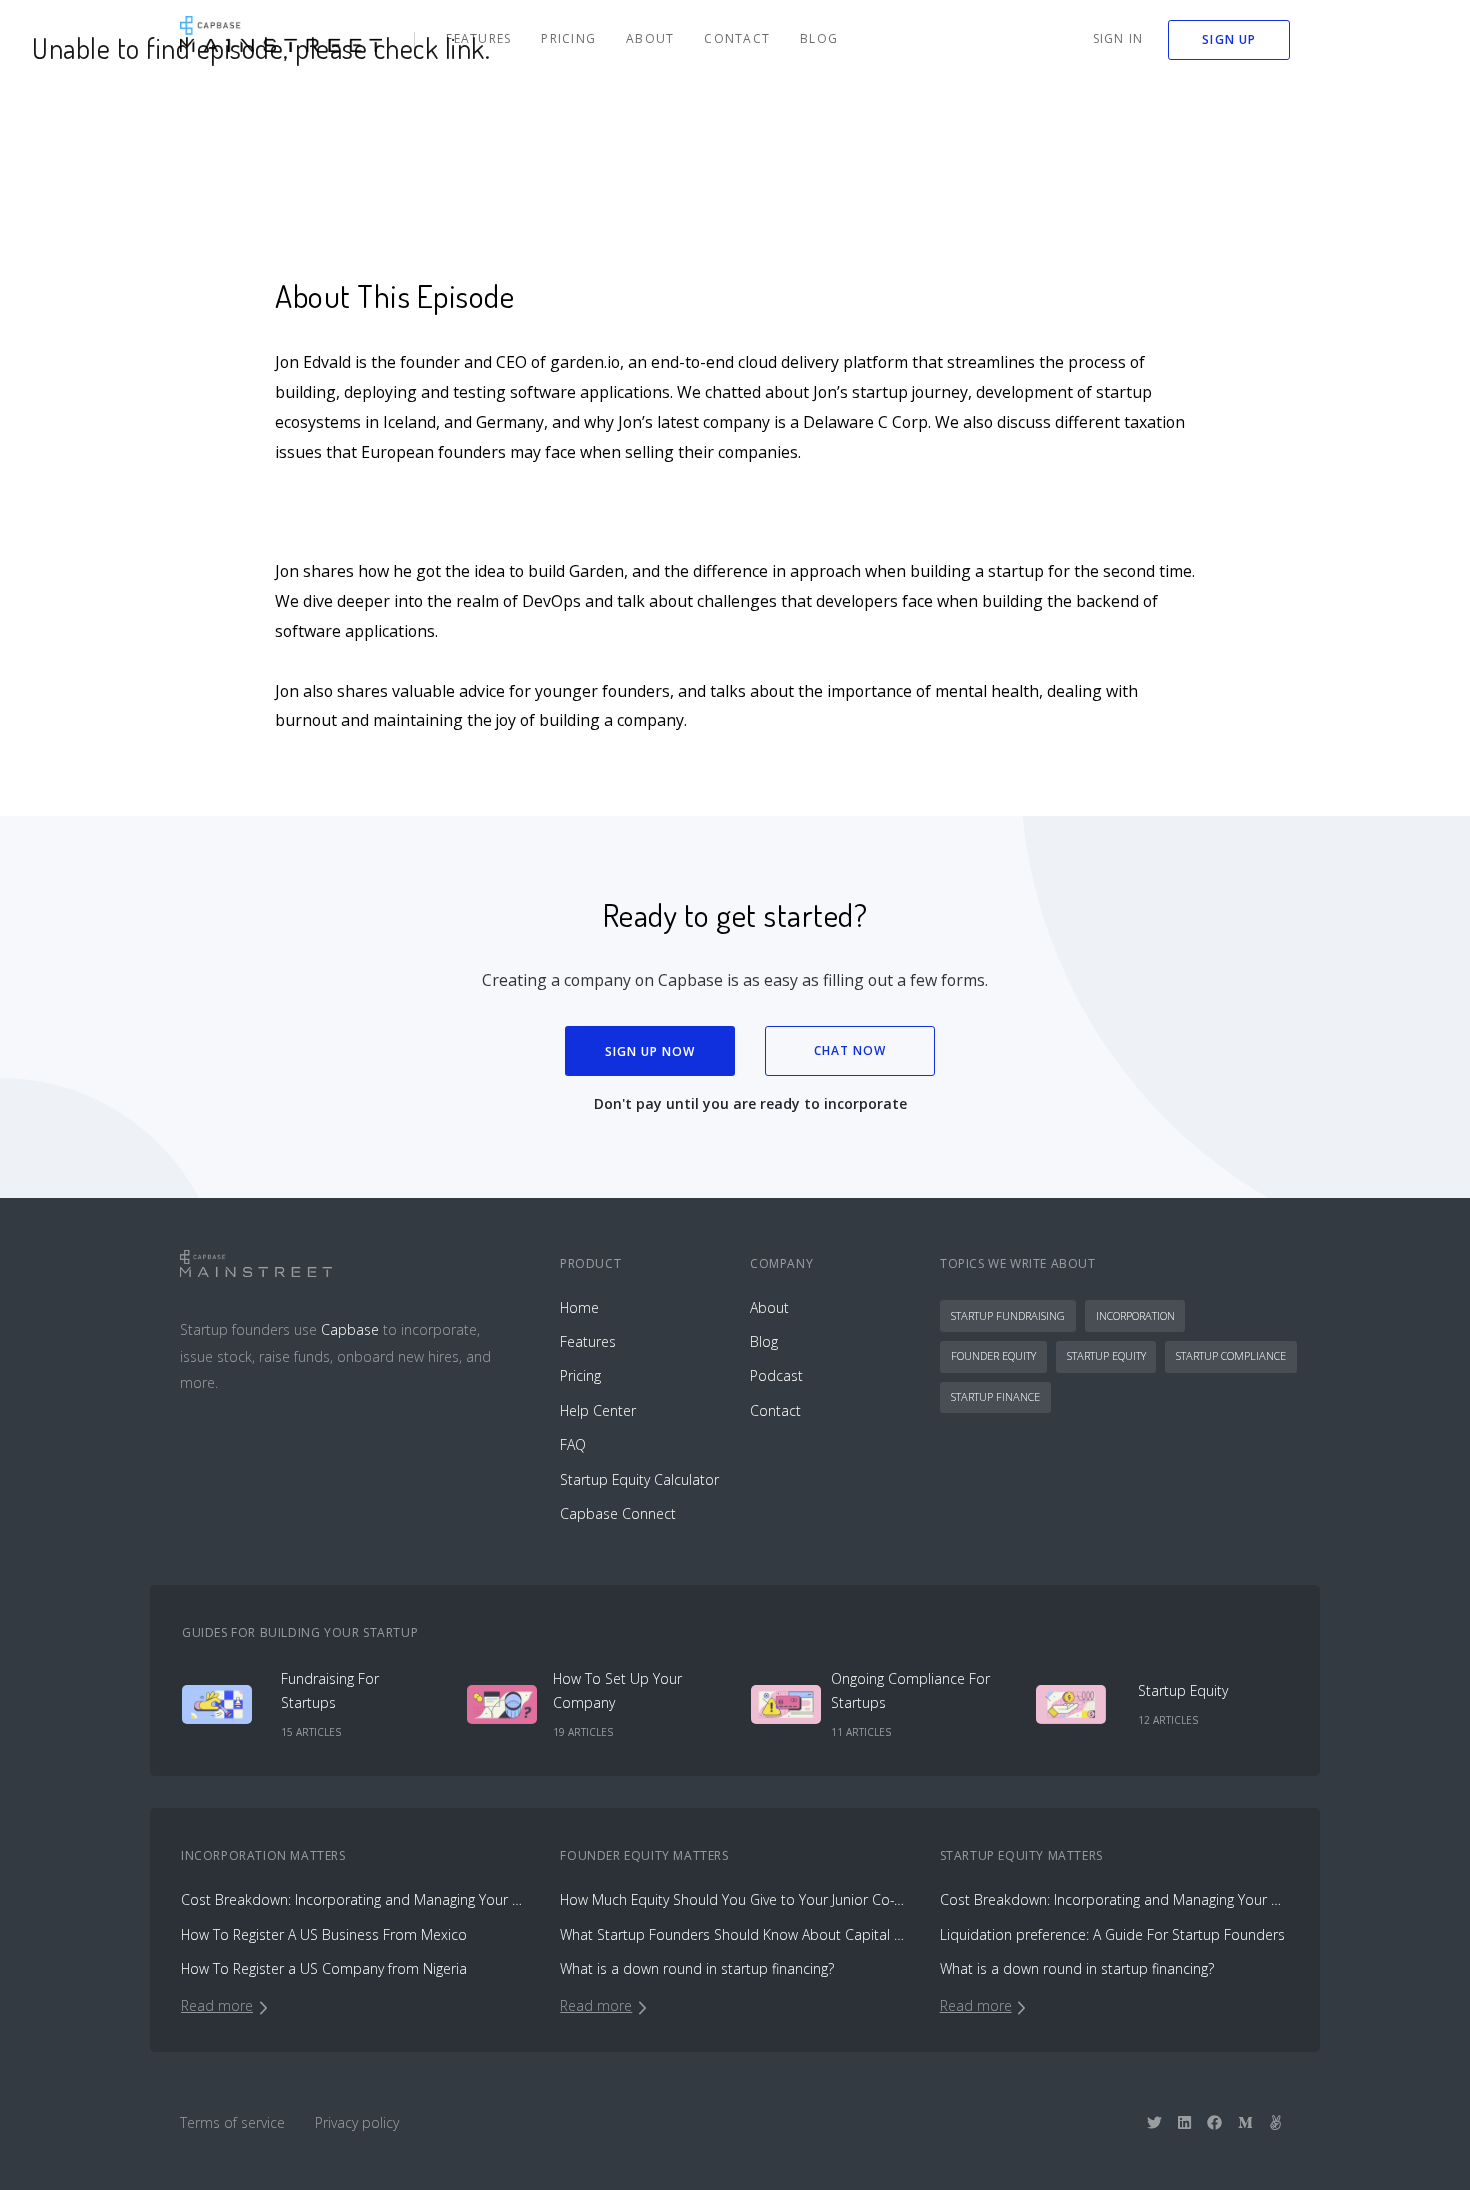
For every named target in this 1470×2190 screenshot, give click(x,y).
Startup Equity (1106, 1355)
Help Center (598, 1410)
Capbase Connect (618, 1513)
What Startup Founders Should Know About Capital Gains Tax (734, 1934)
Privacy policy (357, 2122)
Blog (819, 38)
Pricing (568, 38)
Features (478, 38)
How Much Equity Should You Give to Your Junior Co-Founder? (734, 1899)
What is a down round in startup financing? (697, 1968)
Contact (737, 38)
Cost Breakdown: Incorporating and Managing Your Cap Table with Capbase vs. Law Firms (355, 1899)
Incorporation (1135, 1315)
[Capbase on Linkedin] (1184, 2122)
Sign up (1229, 39)
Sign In (1118, 38)
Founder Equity (993, 1355)
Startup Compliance (1231, 1355)
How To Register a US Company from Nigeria (324, 1968)
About (650, 38)
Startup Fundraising (1008, 1315)
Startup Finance (995, 1396)
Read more (217, 2005)
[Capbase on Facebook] (1214, 2122)
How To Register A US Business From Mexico (324, 1934)
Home (579, 1307)
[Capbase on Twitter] (1154, 2122)
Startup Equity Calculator (639, 1479)
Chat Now (850, 1050)
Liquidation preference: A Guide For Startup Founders (1112, 1934)
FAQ (573, 1444)
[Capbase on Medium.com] (1245, 2122)
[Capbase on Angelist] (1275, 2122)
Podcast (776, 1375)
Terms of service (232, 2122)
